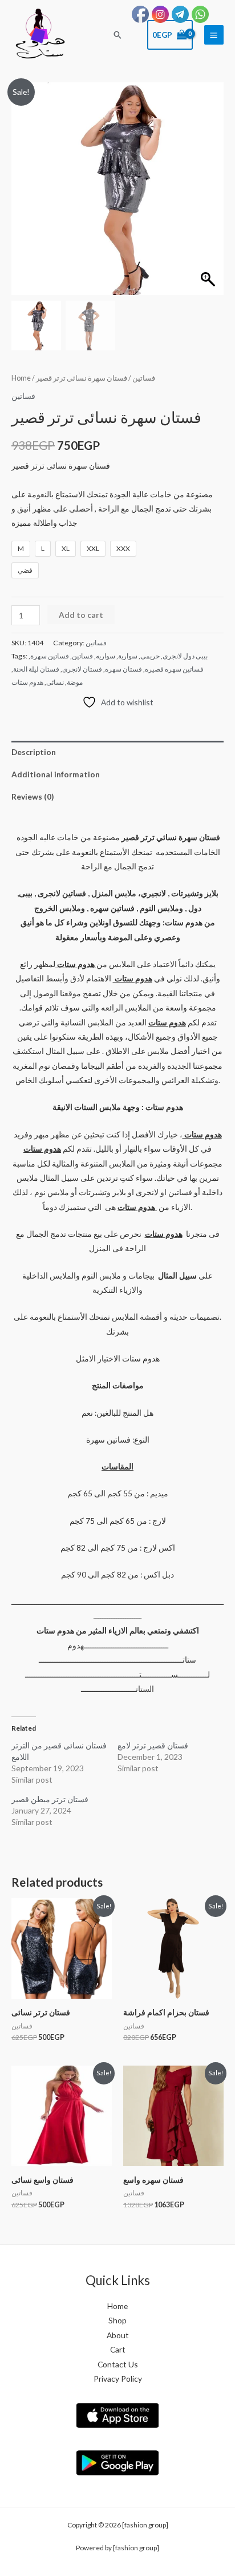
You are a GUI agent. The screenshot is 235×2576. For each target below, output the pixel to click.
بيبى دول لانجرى (185, 656)
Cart (118, 2349)
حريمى (150, 656)
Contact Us (118, 2364)
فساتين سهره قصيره (174, 669)
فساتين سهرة (50, 656)
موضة (75, 682)
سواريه (106, 656)
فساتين (144, 378)
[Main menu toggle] (214, 35)
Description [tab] (34, 752)
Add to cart (81, 615)
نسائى (55, 682)
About (118, 2335)
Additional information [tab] (56, 774)
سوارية (128, 656)
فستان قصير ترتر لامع (153, 1745)
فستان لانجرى (82, 669)
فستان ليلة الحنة (36, 669)
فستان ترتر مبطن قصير (50, 1799)
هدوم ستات (27, 682)
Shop (117, 2320)
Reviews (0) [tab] (33, 796)
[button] (117, 35)
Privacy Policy (118, 2379)
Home (21, 378)
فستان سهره (123, 669)
